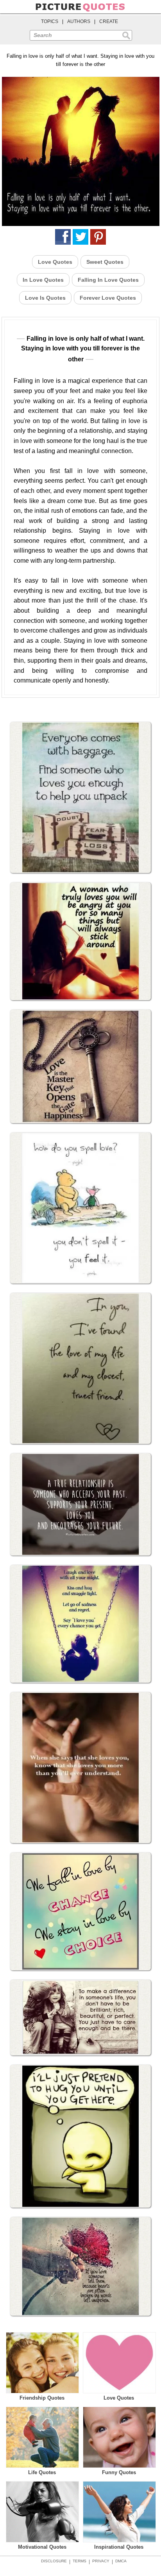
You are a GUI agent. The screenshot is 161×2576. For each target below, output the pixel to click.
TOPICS (50, 21)
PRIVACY (101, 2561)
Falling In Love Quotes (108, 280)
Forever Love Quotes (108, 298)
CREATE (109, 21)
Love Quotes (55, 262)
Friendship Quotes (42, 2398)
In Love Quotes (43, 280)
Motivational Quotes (42, 2547)
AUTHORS (79, 21)
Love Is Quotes (45, 298)
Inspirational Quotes (119, 2547)
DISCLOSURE (54, 2561)
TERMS (80, 2561)
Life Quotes (42, 2472)
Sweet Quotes (105, 262)
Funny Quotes (119, 2472)
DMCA (121, 2561)
